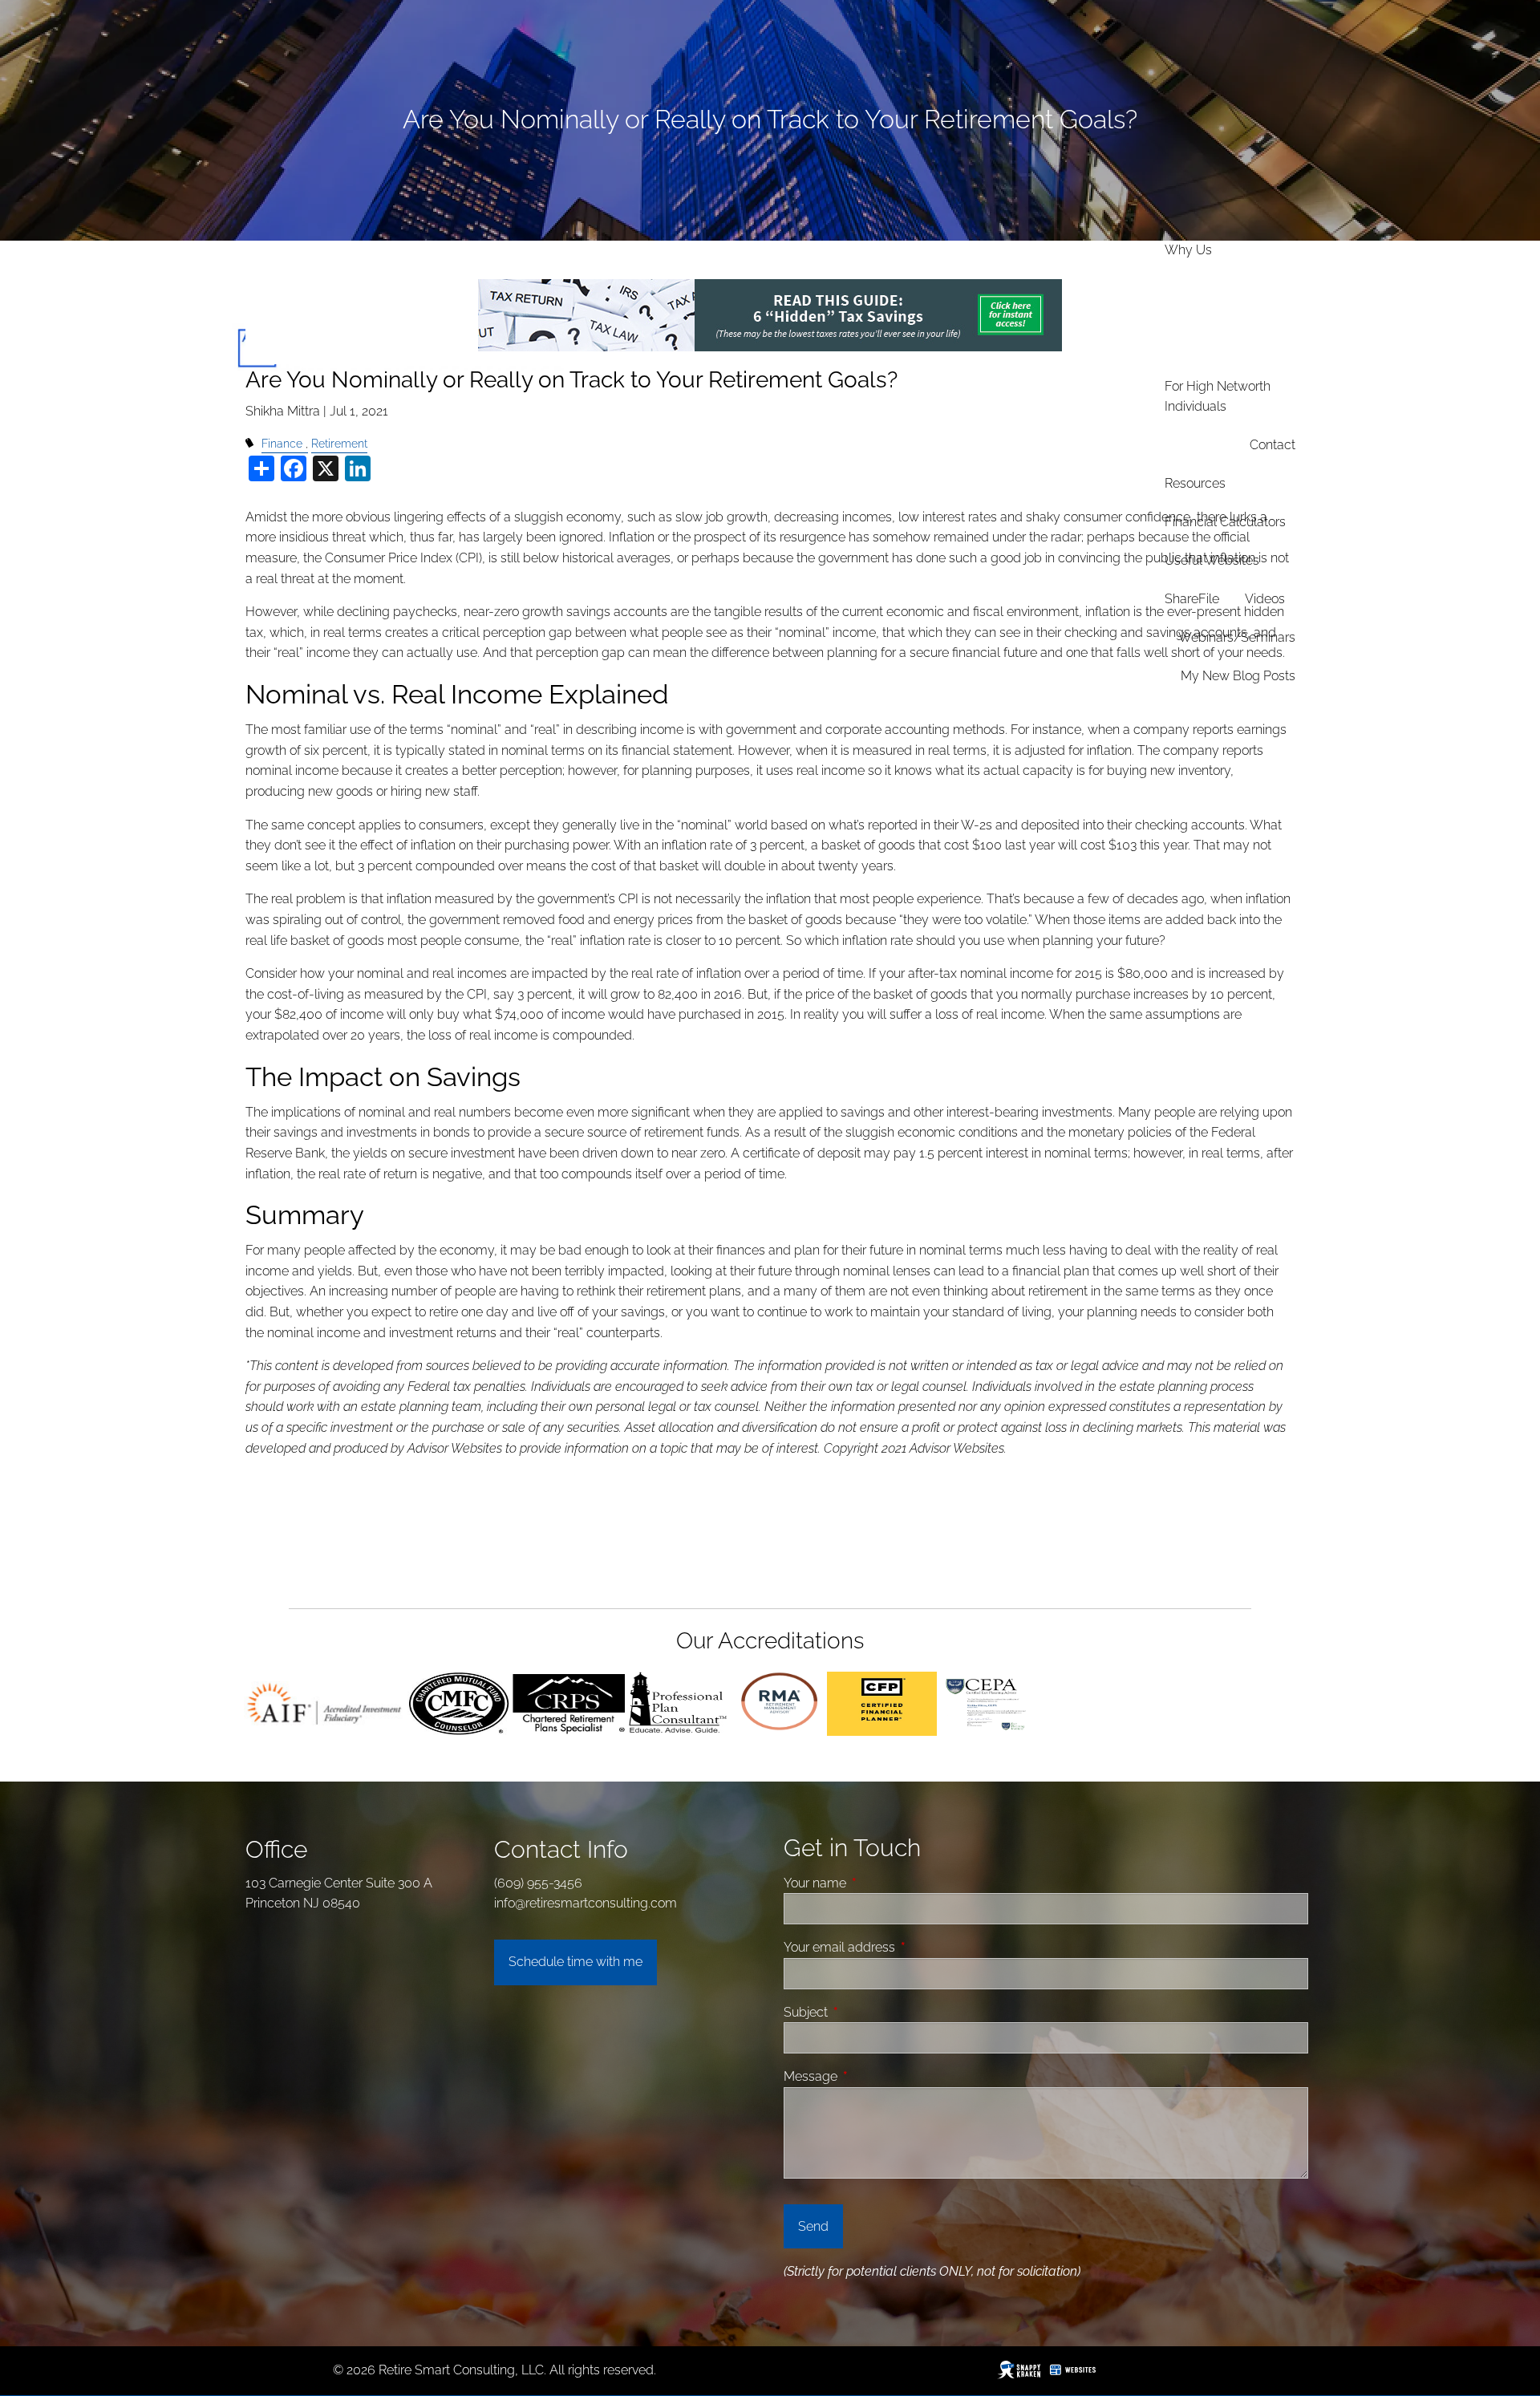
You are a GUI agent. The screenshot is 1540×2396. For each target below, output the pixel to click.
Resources (1195, 483)
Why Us (1188, 250)
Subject (866, 2012)
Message (871, 2076)
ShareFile (1192, 599)
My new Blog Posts (1238, 676)
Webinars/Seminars (1237, 637)
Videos (1265, 599)
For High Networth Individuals (1218, 397)
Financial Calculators (1225, 522)
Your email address (900, 1947)
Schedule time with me (575, 1962)
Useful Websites (1212, 560)
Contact (1273, 445)
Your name (875, 1883)
